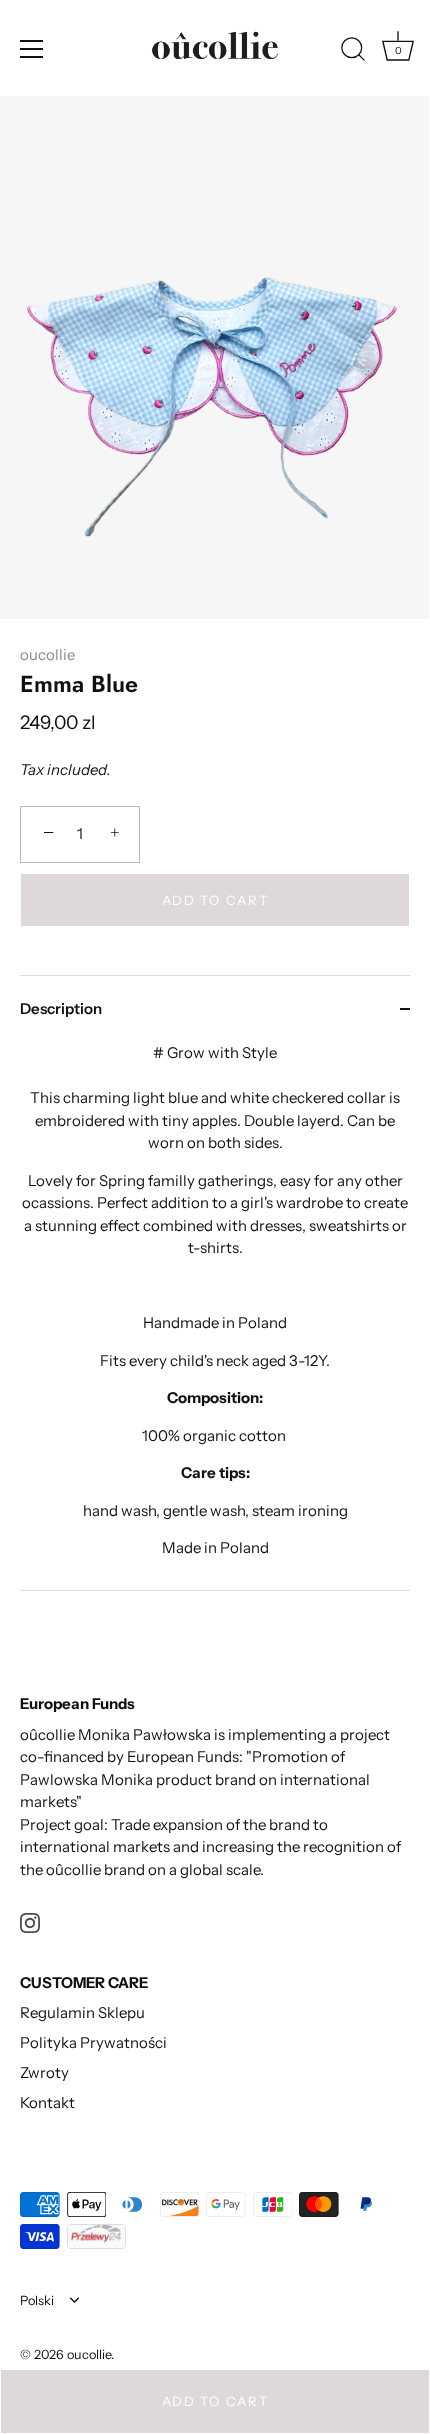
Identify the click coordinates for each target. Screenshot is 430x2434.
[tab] (215, 1316)
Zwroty (44, 2072)
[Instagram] (30, 1921)
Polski (37, 2300)
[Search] (353, 52)
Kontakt (47, 2102)
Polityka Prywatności (93, 2042)
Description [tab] (61, 1008)
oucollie (47, 654)
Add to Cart (215, 2401)
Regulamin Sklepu (82, 2012)
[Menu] (32, 49)
